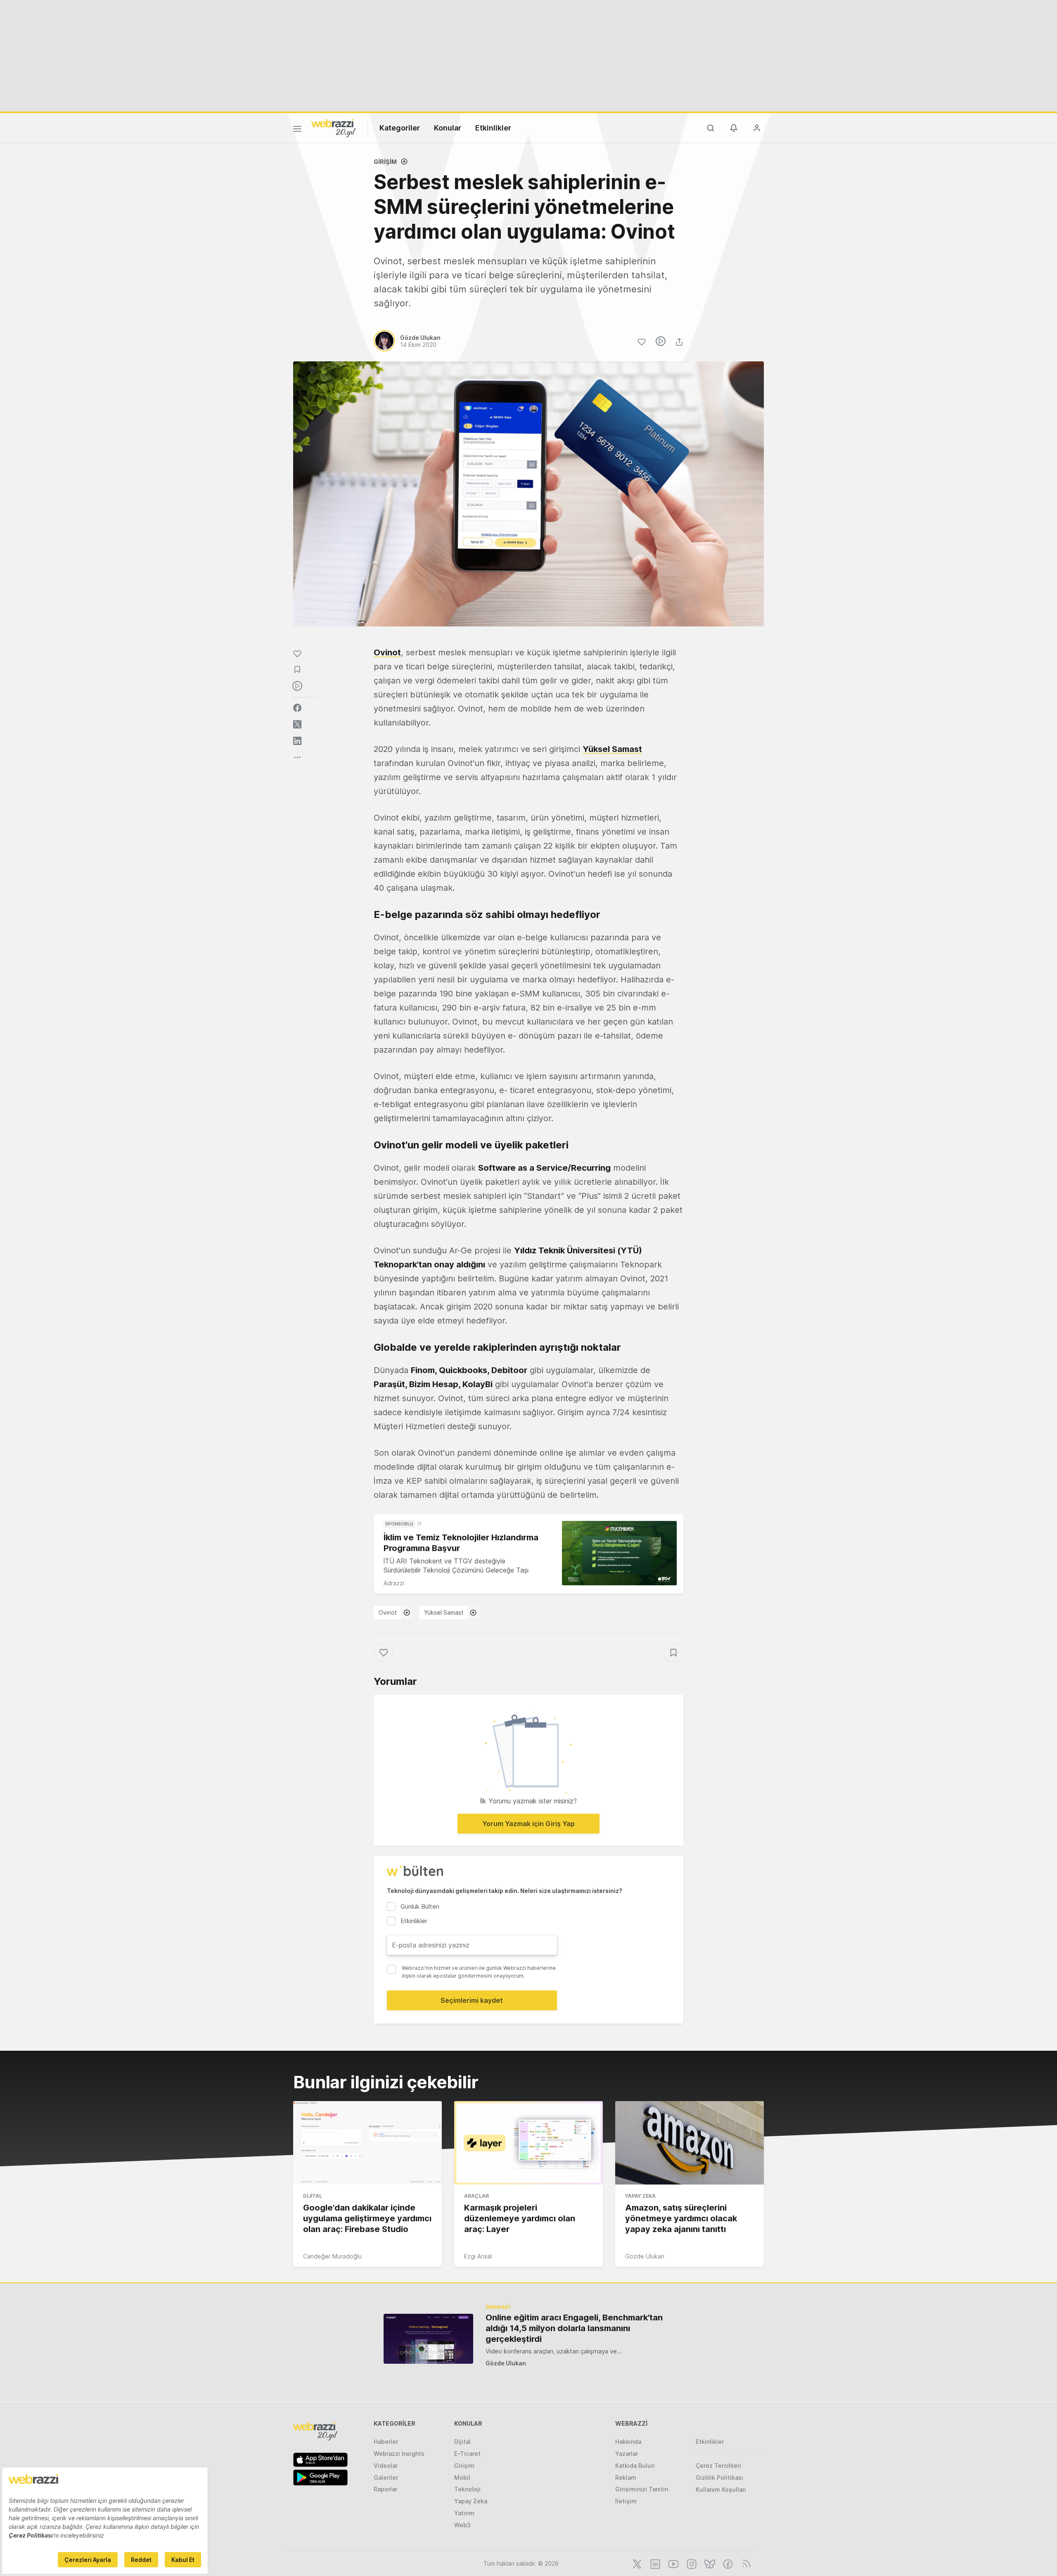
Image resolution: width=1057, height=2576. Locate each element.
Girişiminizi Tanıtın (642, 2489)
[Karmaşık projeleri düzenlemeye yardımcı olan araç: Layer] (528, 2143)
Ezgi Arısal (478, 2256)
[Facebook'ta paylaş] (297, 708)
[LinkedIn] (654, 2563)
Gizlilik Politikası (719, 2478)
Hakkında (628, 2442)
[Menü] (297, 130)
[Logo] (334, 128)
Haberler (386, 2442)
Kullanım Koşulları (721, 2489)
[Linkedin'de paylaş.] (297, 741)
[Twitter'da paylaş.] (297, 724)
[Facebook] (727, 2563)
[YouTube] (673, 2563)
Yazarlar (627, 2454)
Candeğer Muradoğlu (332, 2256)
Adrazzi (394, 1583)
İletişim (626, 2501)
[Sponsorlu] (619, 1553)
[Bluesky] (709, 2563)
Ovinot (388, 1612)
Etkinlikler (493, 128)
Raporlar (385, 2489)
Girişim (385, 162)
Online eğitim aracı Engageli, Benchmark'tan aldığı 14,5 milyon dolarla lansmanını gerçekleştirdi (574, 2328)
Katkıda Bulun (635, 2466)
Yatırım (464, 2513)
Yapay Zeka (640, 2196)
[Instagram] (691, 2563)
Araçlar (476, 2196)
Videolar (386, 2466)
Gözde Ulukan (645, 2256)
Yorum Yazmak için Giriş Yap (528, 1824)
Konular (448, 128)
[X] (636, 2563)
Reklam (626, 2478)
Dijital (313, 2196)
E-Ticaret (467, 2454)
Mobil (462, 2478)
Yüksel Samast (444, 1612)
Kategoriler (400, 128)
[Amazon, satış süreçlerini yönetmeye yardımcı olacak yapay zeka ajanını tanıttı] (690, 2143)
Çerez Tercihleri (718, 2466)
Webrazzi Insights (399, 2454)
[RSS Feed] (745, 2563)
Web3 (462, 2525)
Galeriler (386, 2478)
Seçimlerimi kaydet (472, 2000)
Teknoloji (467, 2489)
